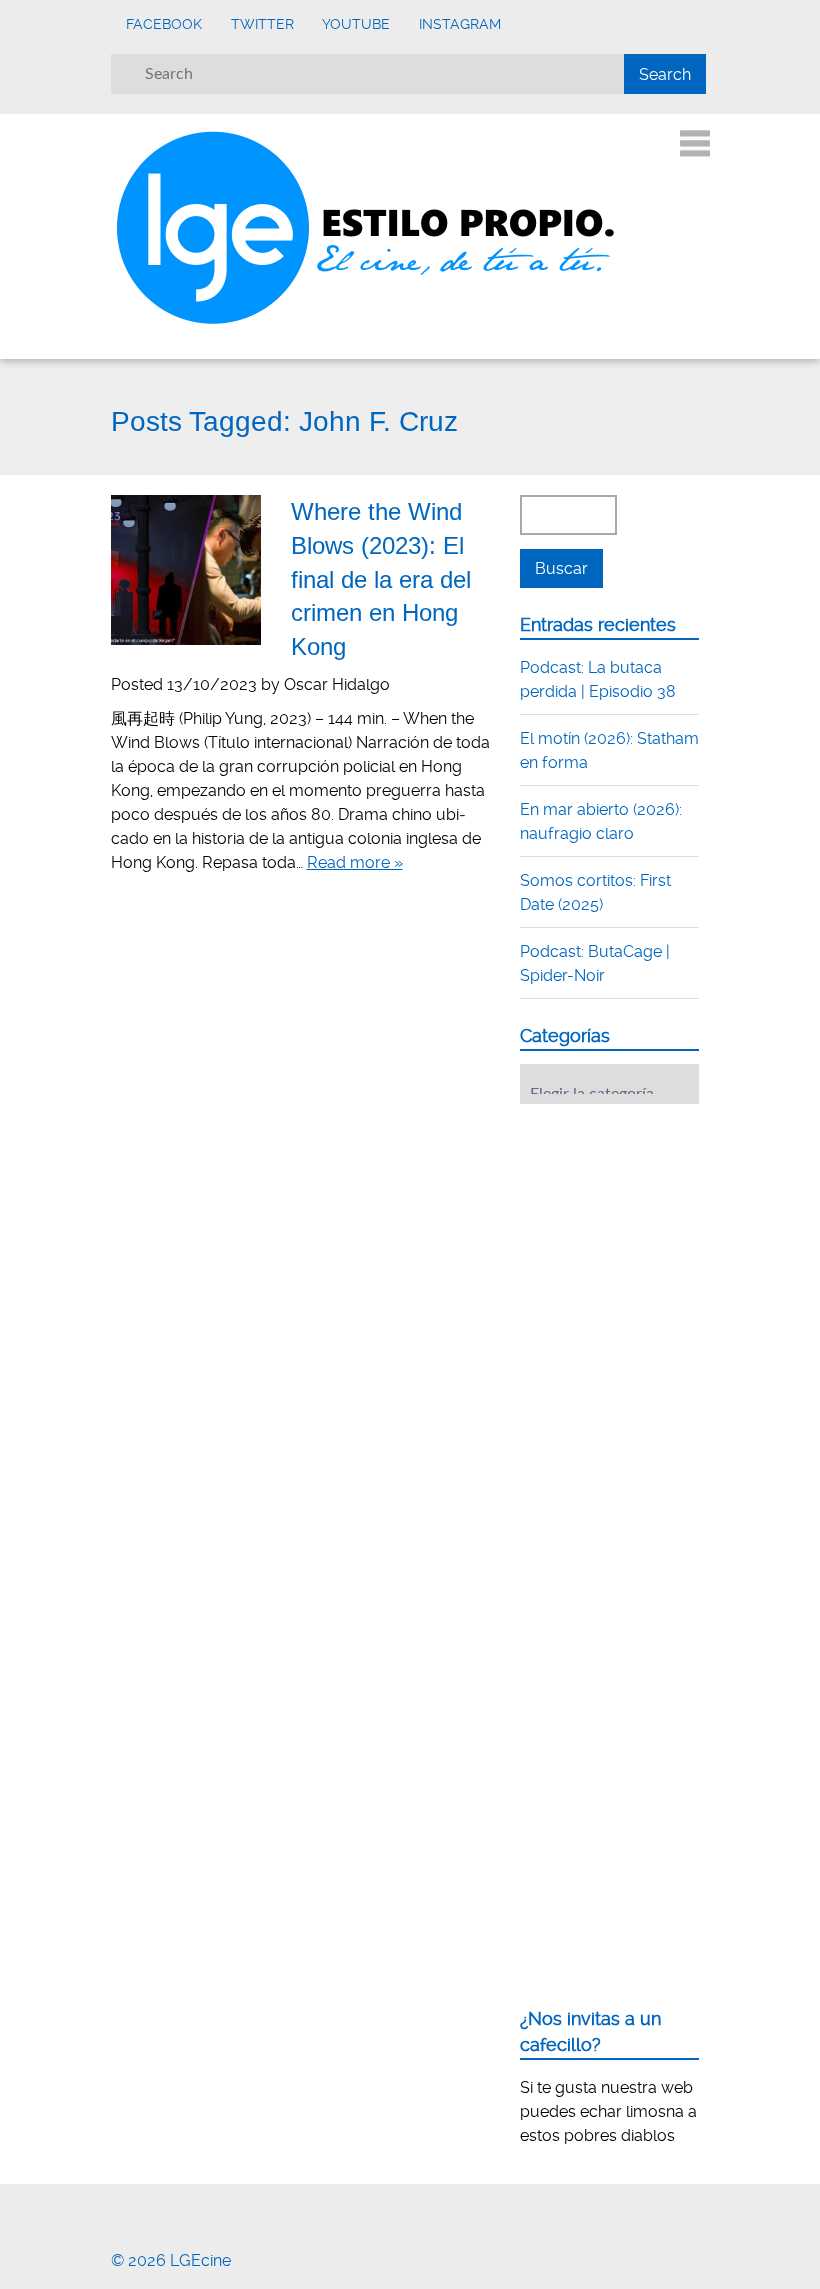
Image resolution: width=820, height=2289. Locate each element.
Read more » (355, 862)
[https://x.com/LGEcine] (141, 2208)
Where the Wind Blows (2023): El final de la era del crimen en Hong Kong (381, 578)
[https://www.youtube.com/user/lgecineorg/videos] (166, 2208)
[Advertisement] (670, 1243)
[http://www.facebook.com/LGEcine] (116, 2208)
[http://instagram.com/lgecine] (191, 2208)
